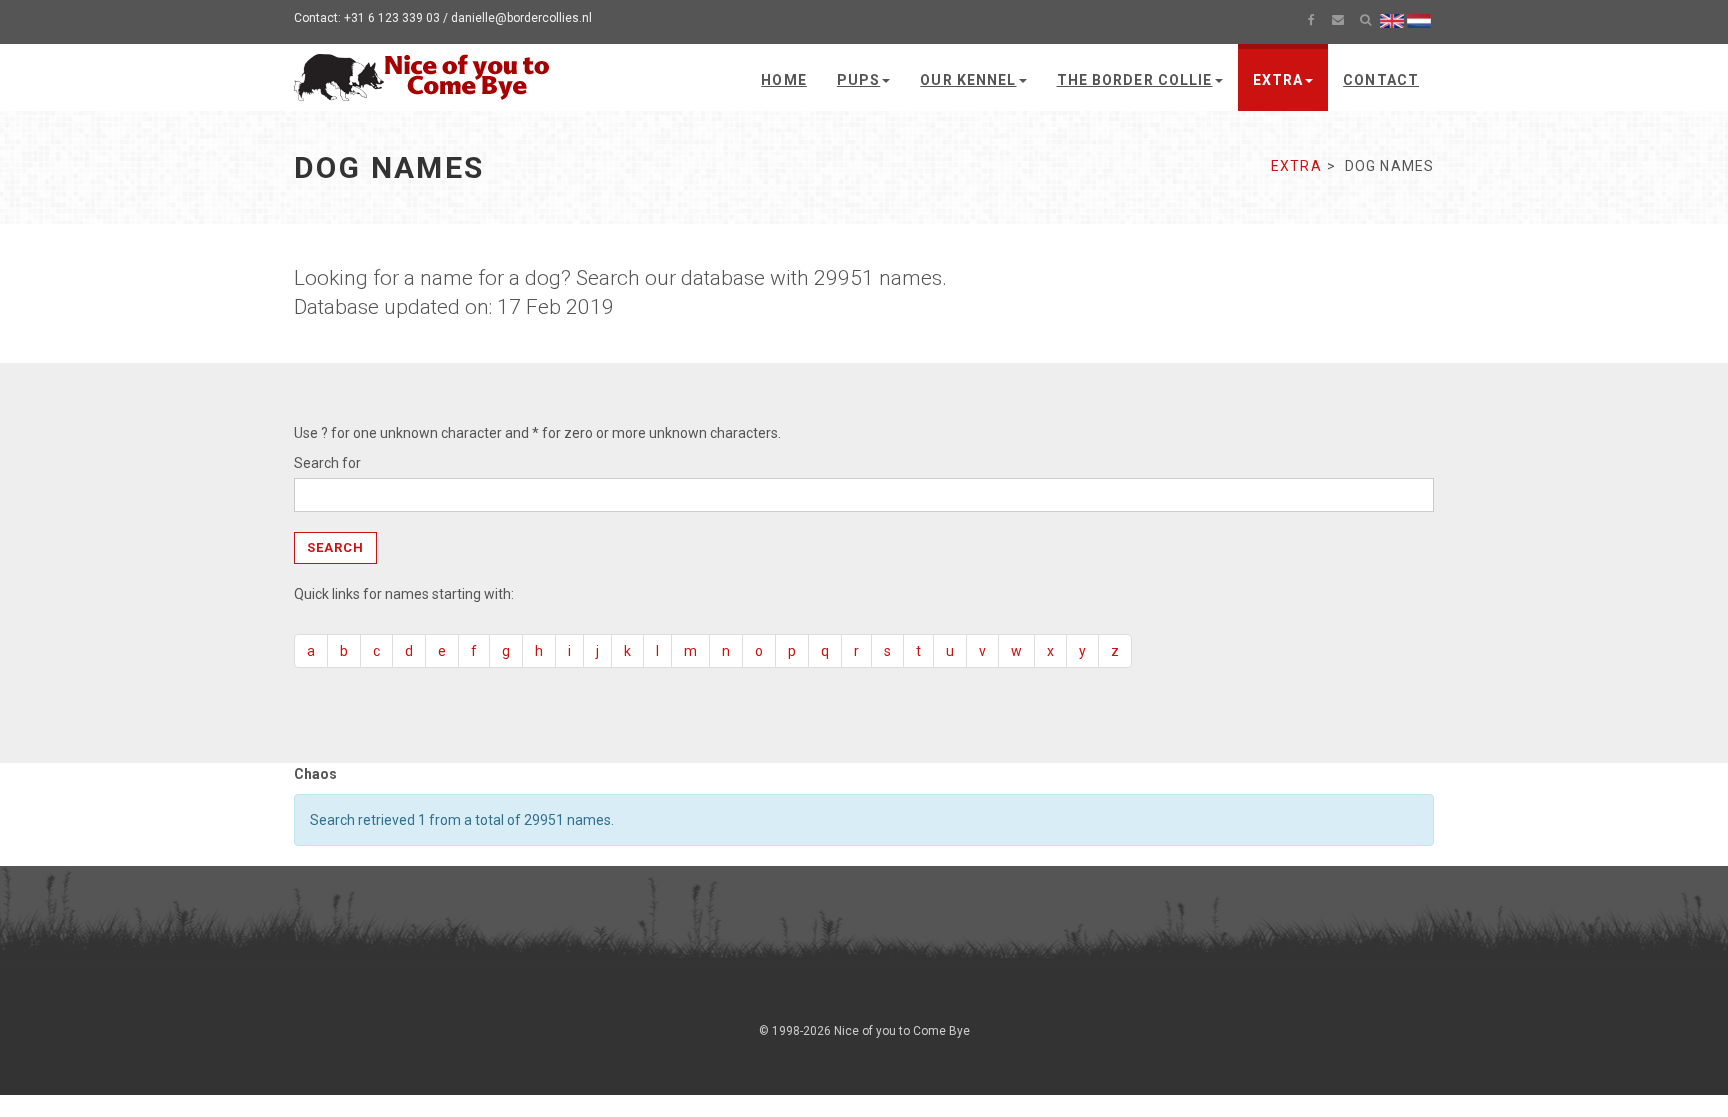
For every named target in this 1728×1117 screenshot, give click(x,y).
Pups (858, 80)
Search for (327, 463)
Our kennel (968, 80)
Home (783, 80)
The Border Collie (1135, 80)
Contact (1381, 80)
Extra (1278, 80)
